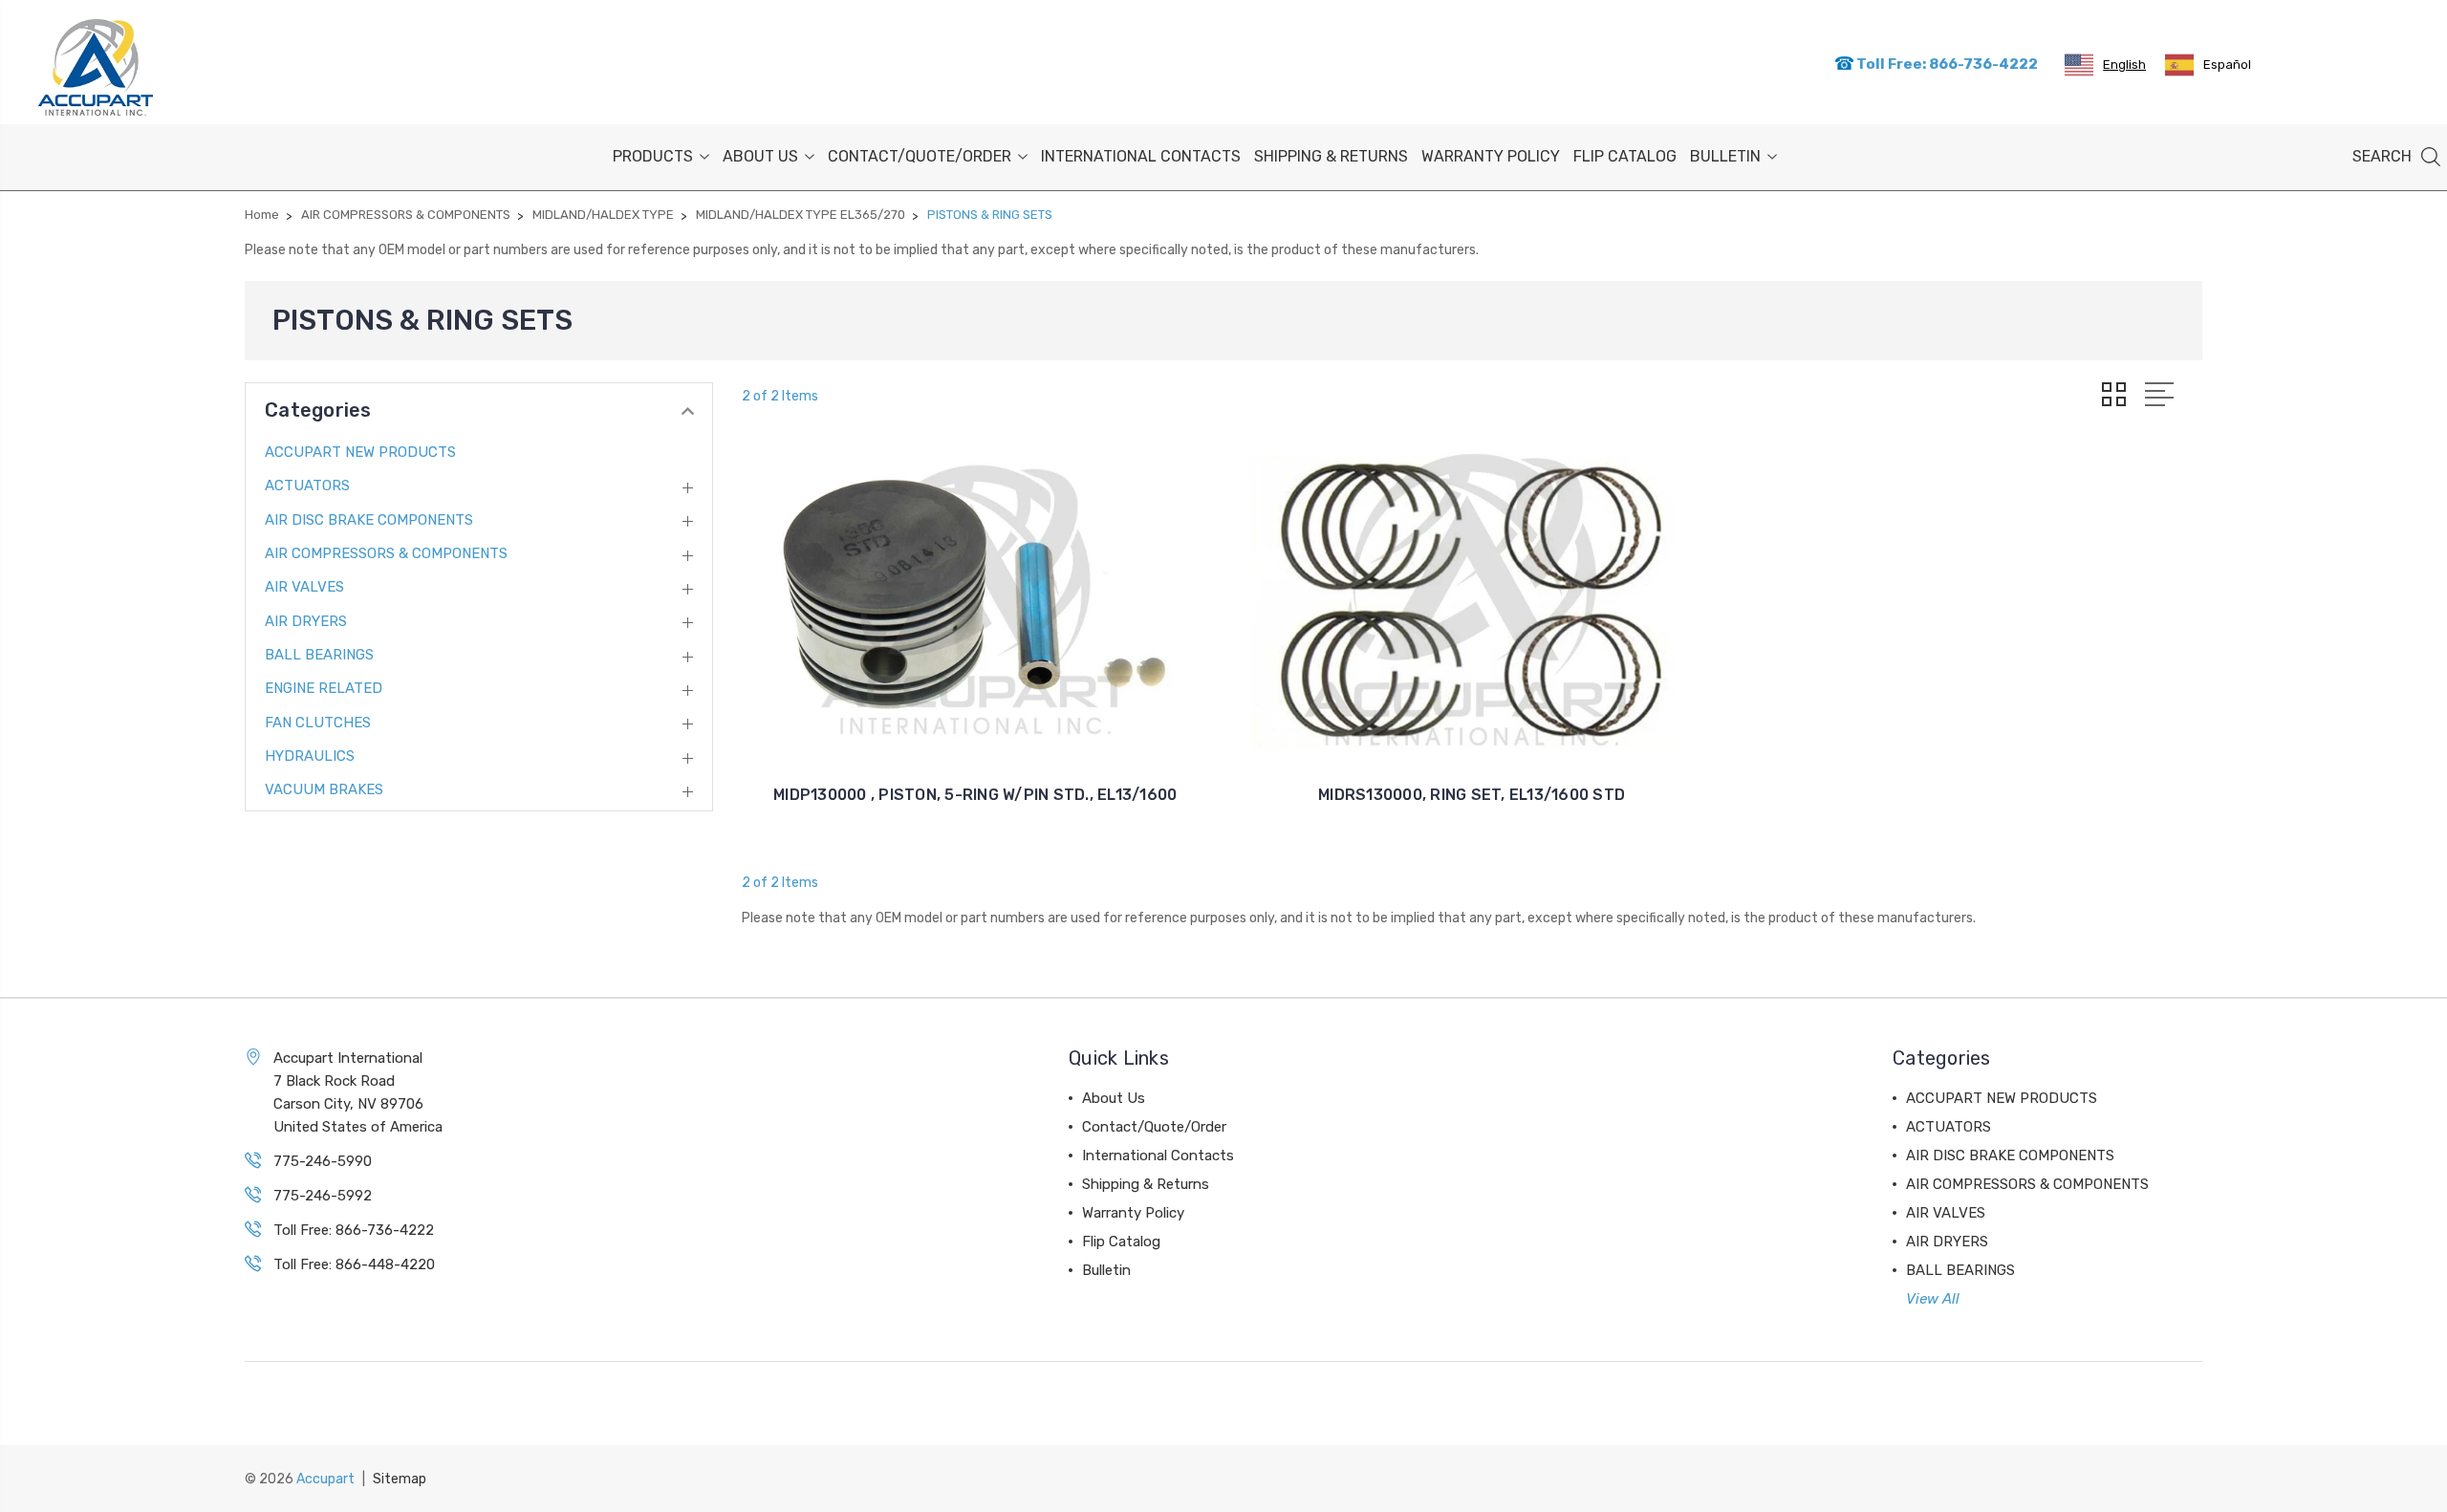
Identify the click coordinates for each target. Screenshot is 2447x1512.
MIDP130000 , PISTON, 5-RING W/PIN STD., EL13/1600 (975, 795)
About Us (760, 156)
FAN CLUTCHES (318, 723)
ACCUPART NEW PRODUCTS (360, 452)
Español (2227, 65)
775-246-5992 (323, 1196)
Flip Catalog (1625, 156)
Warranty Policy (1491, 156)
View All (1933, 1299)
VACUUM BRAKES (324, 789)
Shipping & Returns (1331, 156)
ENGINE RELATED (324, 688)
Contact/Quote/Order (920, 156)
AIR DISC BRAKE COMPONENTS (369, 520)
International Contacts (1141, 156)
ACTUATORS (307, 486)
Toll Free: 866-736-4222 (1946, 64)
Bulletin (1725, 156)
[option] (2208, 65)
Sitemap (400, 1479)
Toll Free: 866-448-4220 (354, 1264)
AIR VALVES (304, 587)
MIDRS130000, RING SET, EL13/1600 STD (1472, 795)
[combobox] (2105, 65)
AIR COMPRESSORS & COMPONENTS (386, 553)
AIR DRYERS (306, 621)
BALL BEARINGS (319, 655)
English (2124, 65)
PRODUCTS (653, 156)
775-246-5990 (323, 1161)
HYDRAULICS (310, 756)
